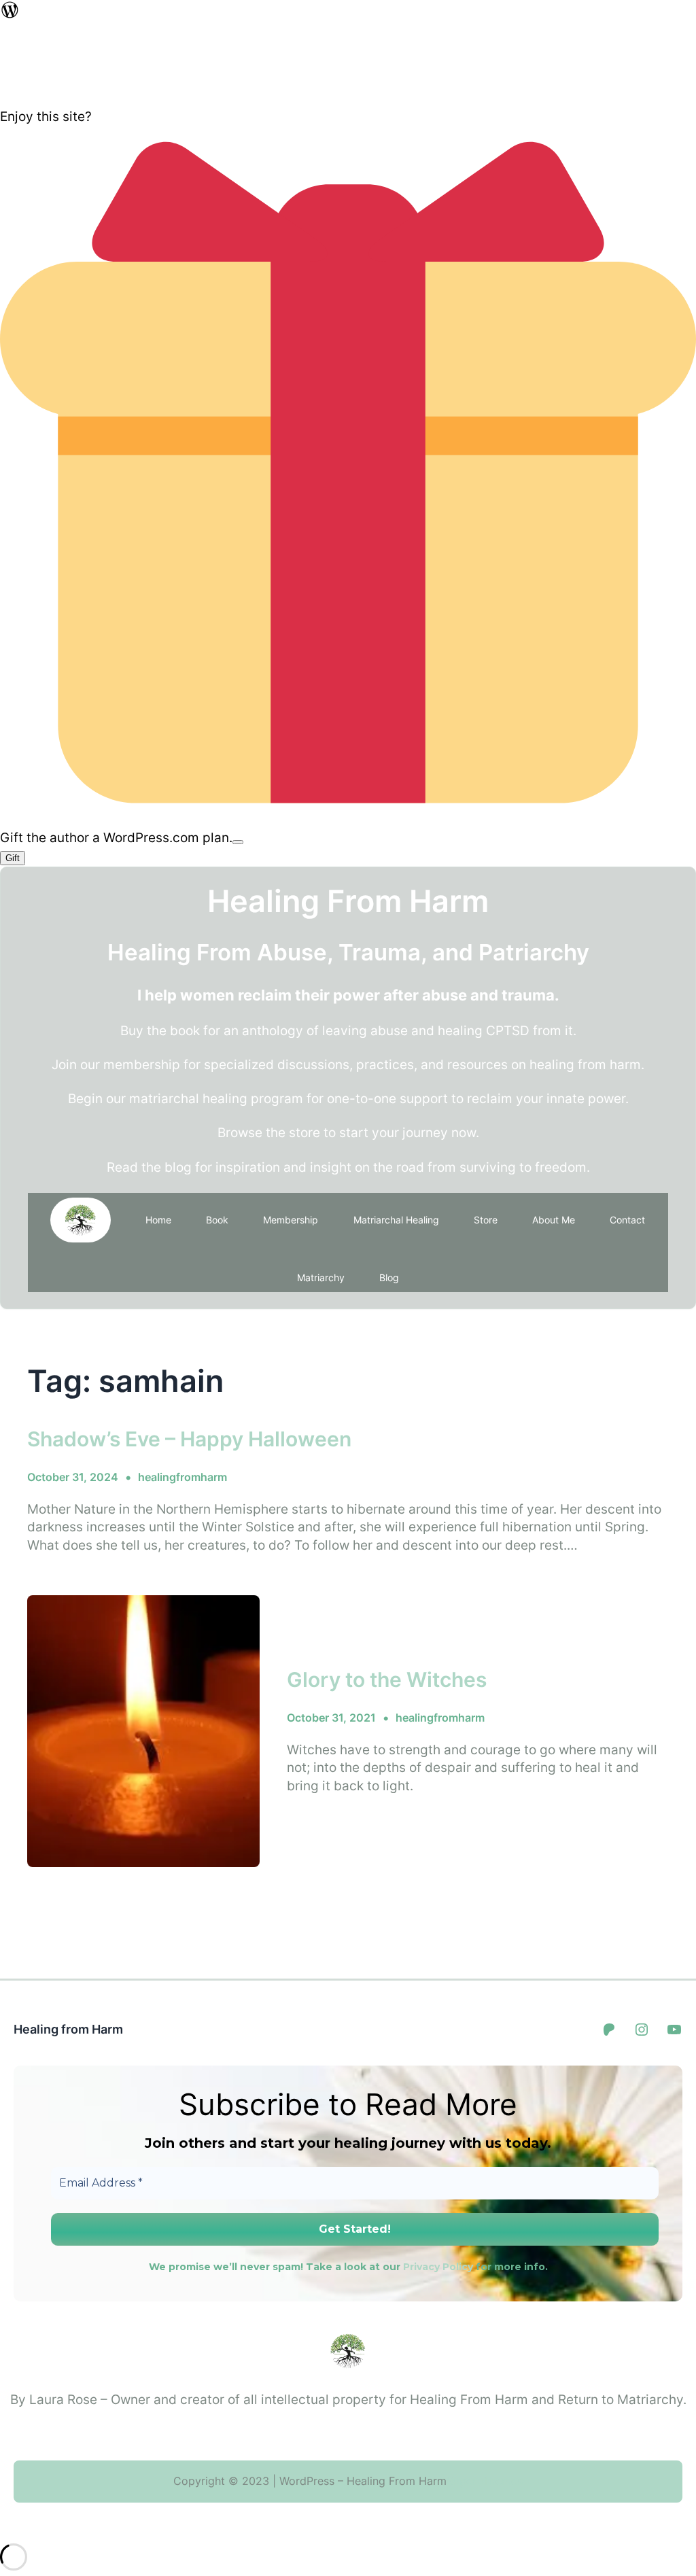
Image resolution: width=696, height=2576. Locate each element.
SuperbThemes (485, 2481)
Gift (13, 858)
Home (158, 1220)
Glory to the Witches (387, 1679)
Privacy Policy (438, 2267)
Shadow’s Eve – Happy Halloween (189, 1439)
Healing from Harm (68, 2029)
